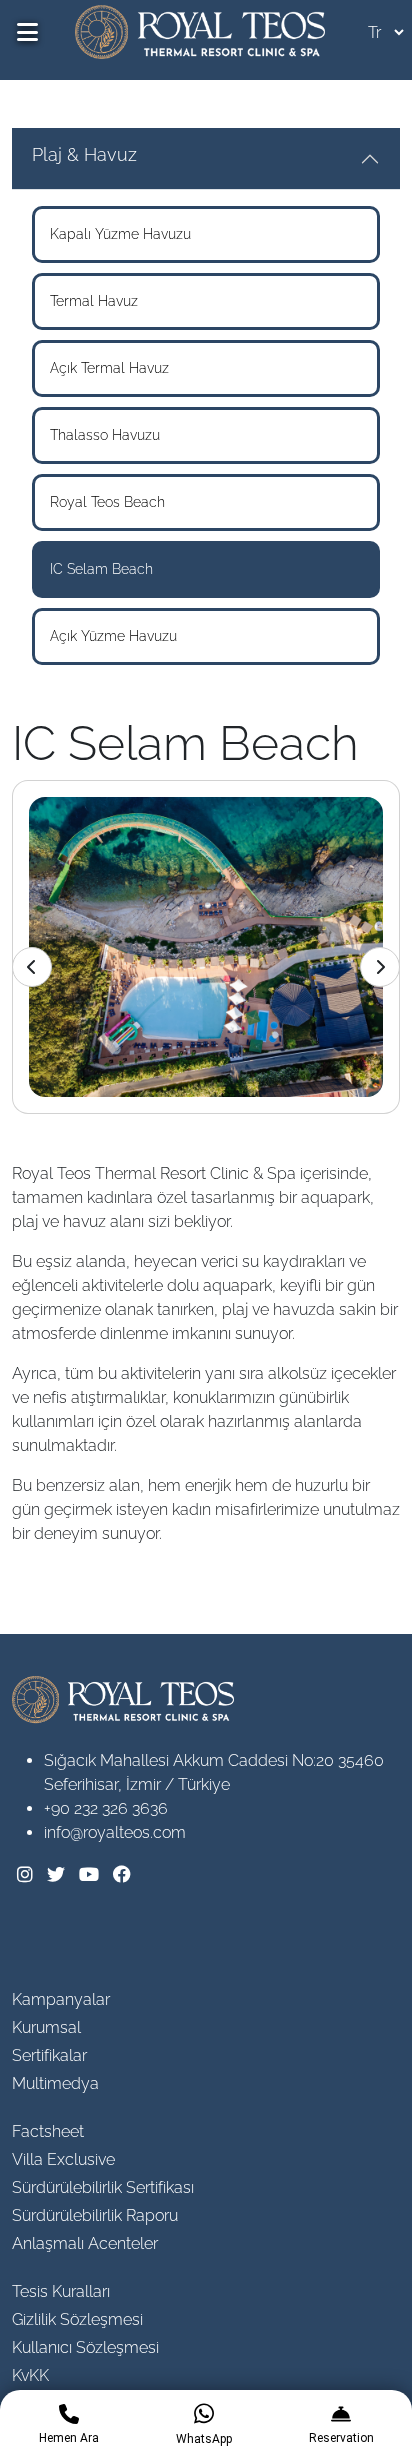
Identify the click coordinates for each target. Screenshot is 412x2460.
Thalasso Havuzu (105, 435)
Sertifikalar (49, 2055)
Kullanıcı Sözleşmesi (85, 2347)
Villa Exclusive (63, 2159)
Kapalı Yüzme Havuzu (120, 234)
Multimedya (55, 2083)
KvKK (30, 2375)
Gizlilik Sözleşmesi (77, 2319)
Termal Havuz (94, 301)
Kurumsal (46, 2027)
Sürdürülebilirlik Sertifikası (103, 2187)
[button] (380, 967)
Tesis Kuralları (61, 2291)
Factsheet (48, 2131)
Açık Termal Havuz (109, 368)
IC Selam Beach (101, 569)
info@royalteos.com (115, 1832)
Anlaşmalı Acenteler (85, 2243)
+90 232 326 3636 (106, 1808)
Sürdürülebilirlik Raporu (95, 2215)
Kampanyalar (61, 1999)
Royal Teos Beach (107, 502)
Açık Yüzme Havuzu (113, 636)
